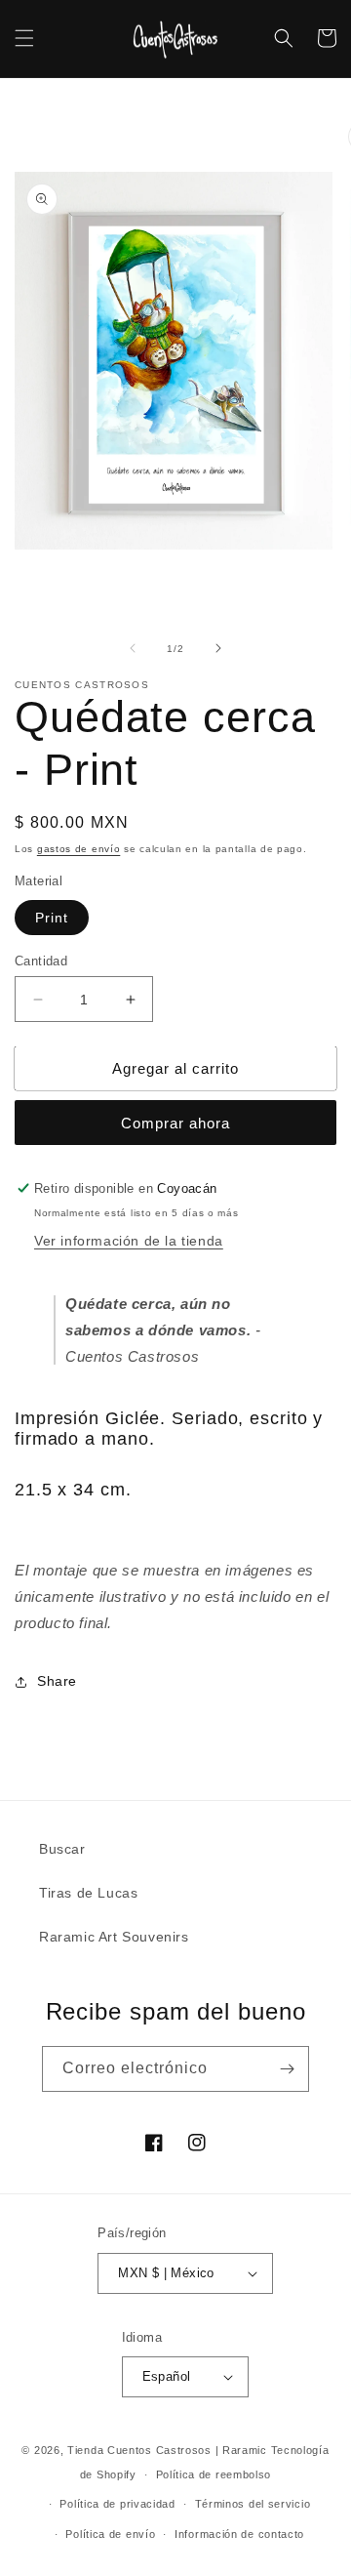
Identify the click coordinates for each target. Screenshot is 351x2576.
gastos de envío (79, 849)
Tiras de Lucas (88, 1893)
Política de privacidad (117, 2504)
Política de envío (110, 2534)
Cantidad (41, 961)
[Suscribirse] (287, 2069)
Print (52, 918)
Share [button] (57, 1681)
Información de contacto (239, 2534)
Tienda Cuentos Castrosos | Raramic (167, 2450)
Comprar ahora (175, 1123)
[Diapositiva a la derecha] (218, 648)
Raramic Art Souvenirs (114, 1937)
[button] (24, 38)
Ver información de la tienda (129, 1241)
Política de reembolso (214, 2474)
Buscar (62, 1849)
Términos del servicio (253, 2504)
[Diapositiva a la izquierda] (133, 648)
